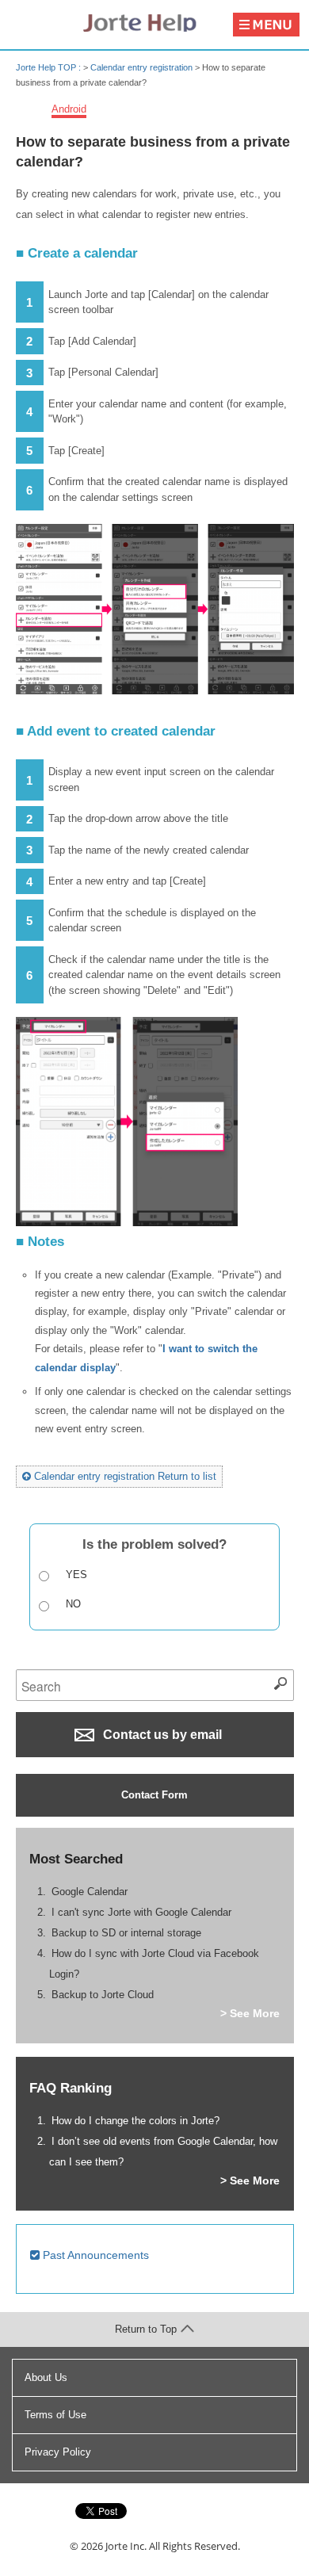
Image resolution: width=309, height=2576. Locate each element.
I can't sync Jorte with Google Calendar (141, 1912)
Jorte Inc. (126, 2546)
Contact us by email (161, 1735)
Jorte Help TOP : (50, 67)
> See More (250, 2013)
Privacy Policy (58, 2452)
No (73, 1604)
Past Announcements (94, 2255)
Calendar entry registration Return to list (124, 1476)
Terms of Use (55, 2415)
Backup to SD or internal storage (126, 1933)
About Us (46, 2377)
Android (69, 109)
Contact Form (154, 1795)
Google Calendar (90, 1892)
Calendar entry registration (141, 67)
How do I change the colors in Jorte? (135, 2121)
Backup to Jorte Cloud (103, 1995)
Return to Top (146, 2329)
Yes (76, 1575)
